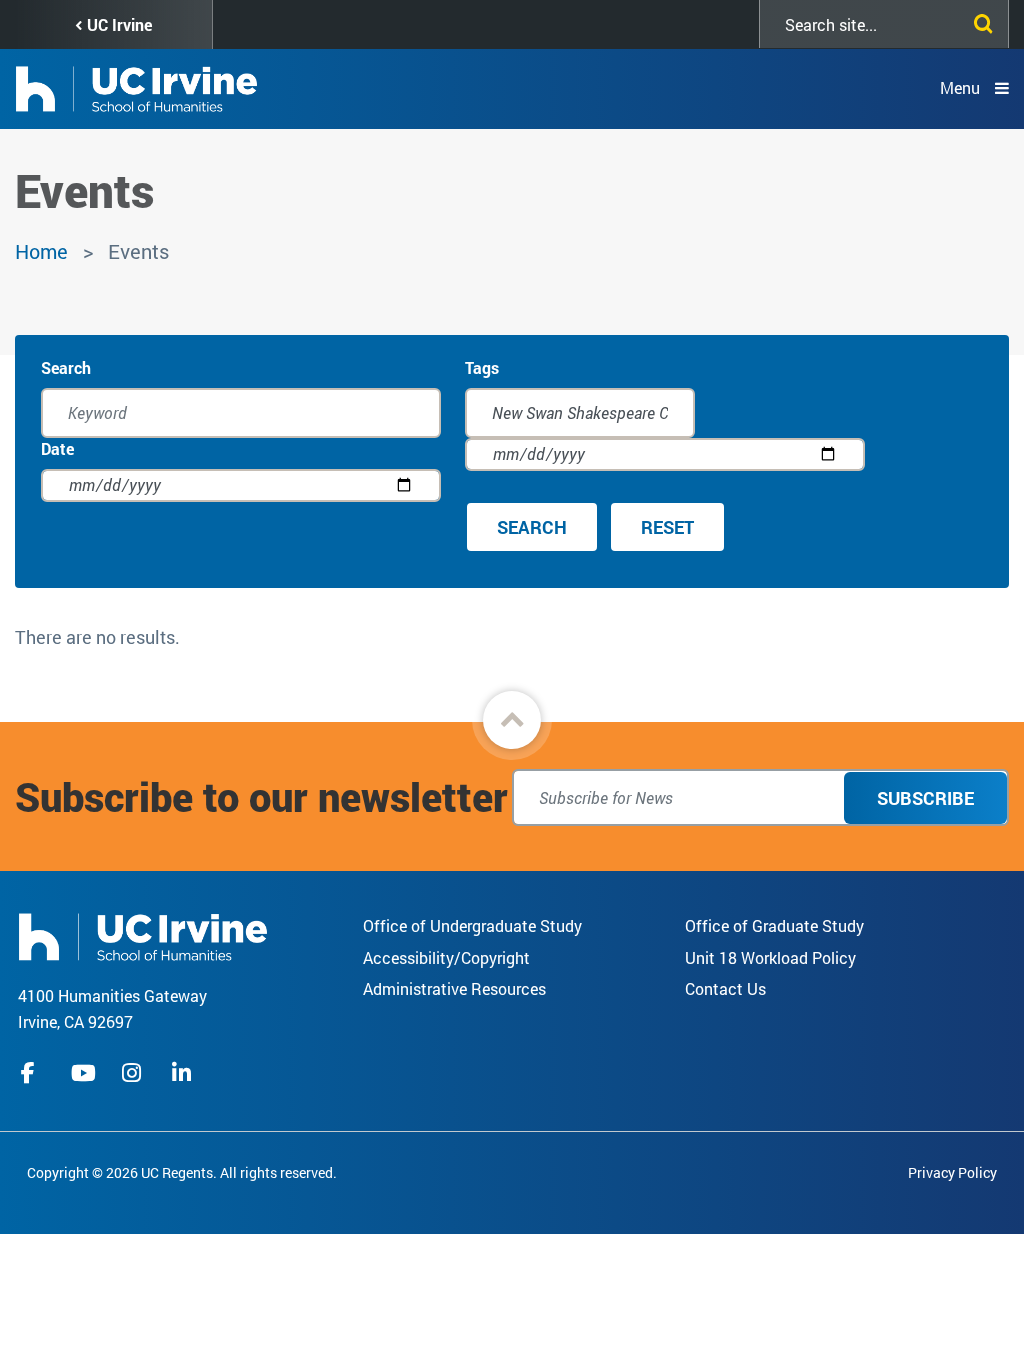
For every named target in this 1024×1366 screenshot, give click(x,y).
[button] (512, 720)
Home (41, 251)
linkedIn (184, 1073)
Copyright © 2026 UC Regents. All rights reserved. (182, 1172)
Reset (667, 527)
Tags (482, 367)
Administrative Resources (454, 988)
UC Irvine (119, 24)
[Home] (143, 934)
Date (57, 448)
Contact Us (725, 988)
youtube (83, 1073)
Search (66, 367)
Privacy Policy (952, 1172)
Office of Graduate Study (774, 925)
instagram (134, 1073)
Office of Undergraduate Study (472, 925)
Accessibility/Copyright (446, 957)
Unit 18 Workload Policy (770, 957)
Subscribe (925, 798)
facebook (33, 1073)
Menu (960, 87)
